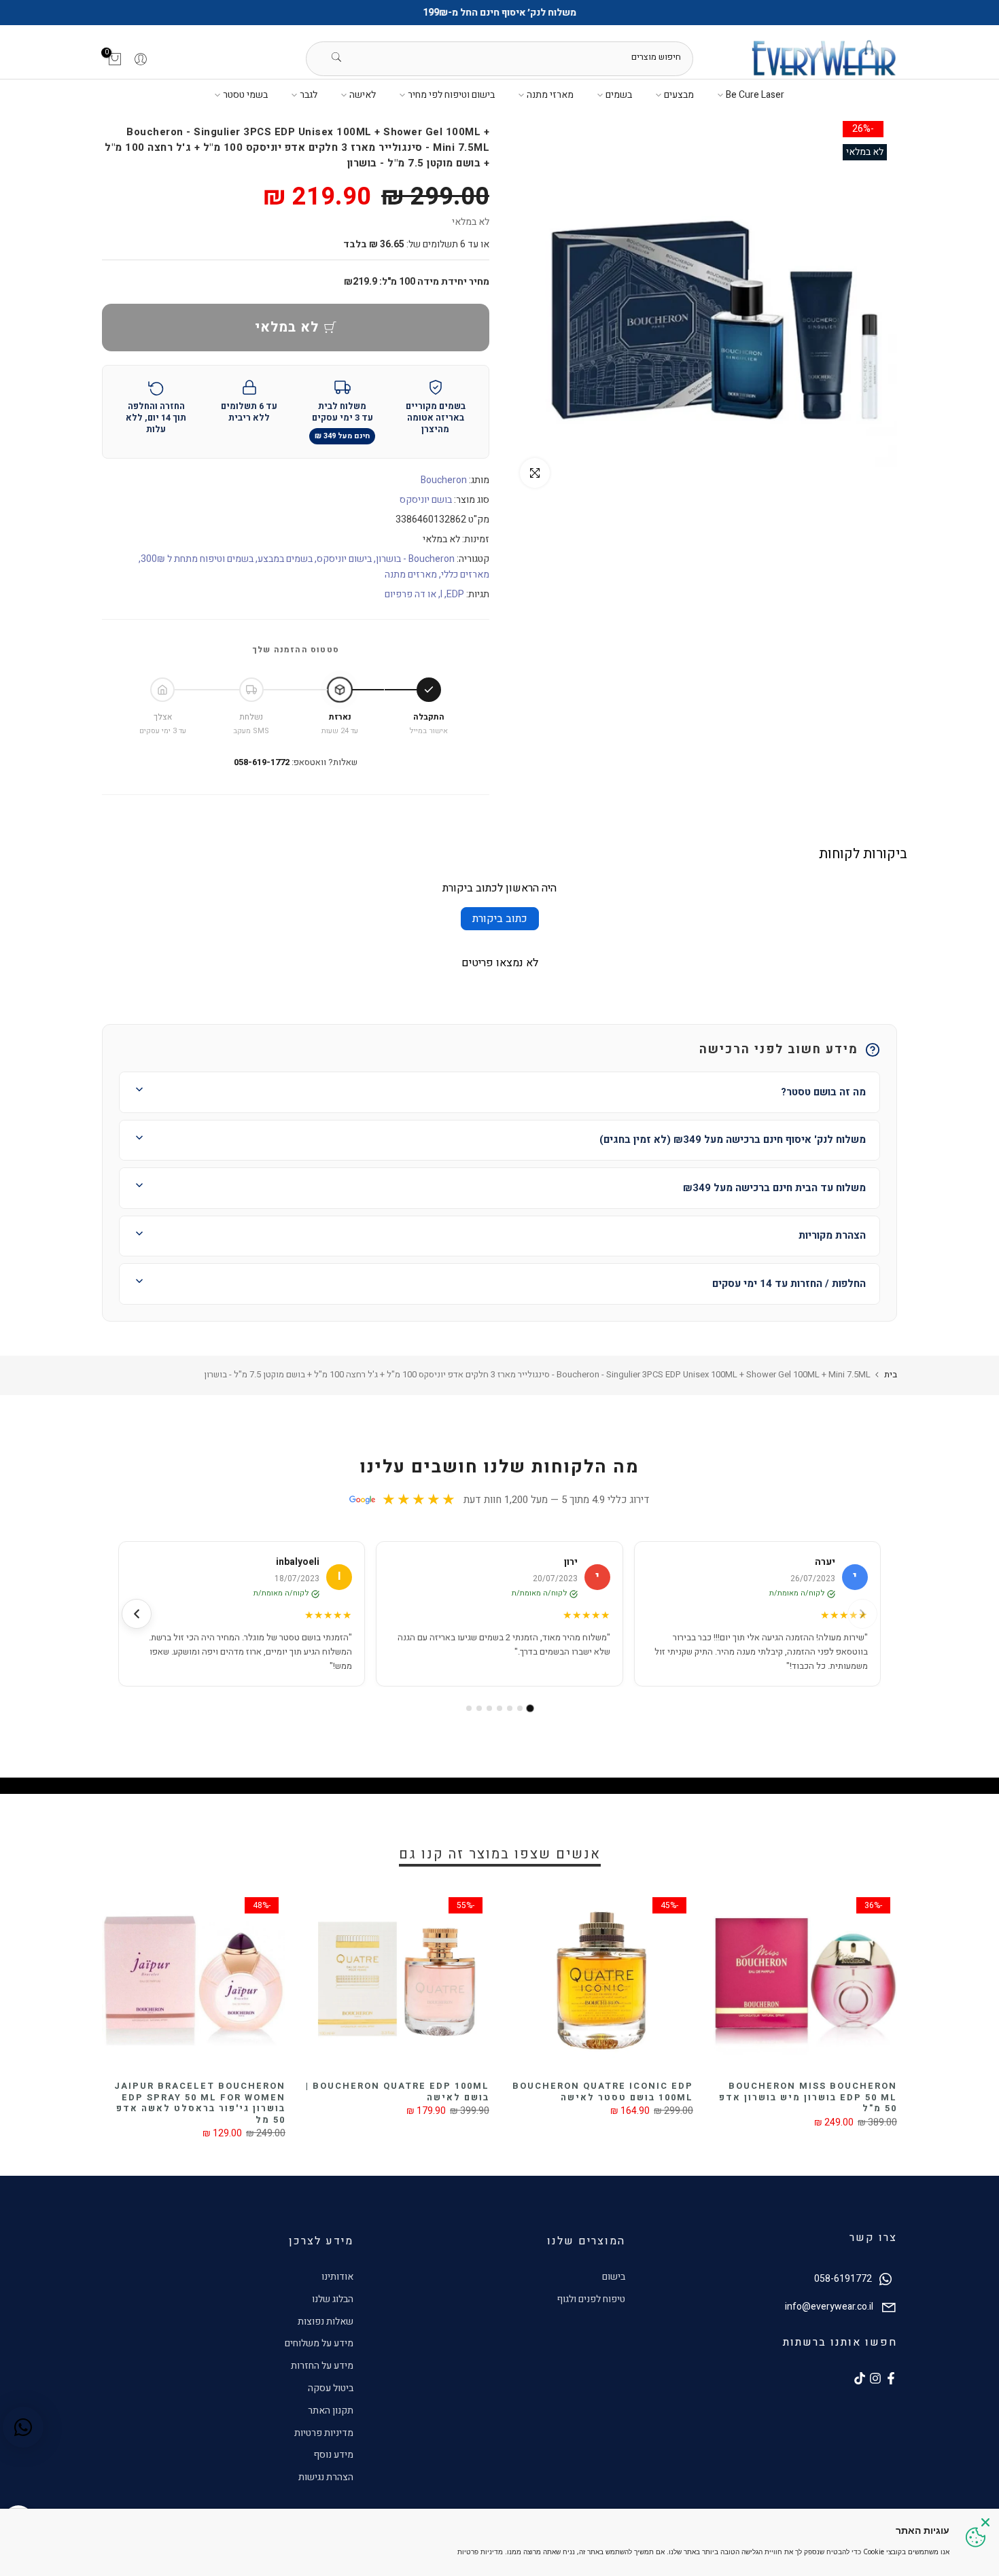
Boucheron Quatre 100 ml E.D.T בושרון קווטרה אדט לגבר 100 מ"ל (785, 2097)
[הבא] (137, 1614)
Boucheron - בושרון (415, 559)
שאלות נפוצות (326, 2322)
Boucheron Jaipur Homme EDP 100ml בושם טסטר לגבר (377, 2092)
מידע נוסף (333, 2455)
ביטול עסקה (331, 2388)
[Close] (985, 2522)
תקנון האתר (331, 2411)
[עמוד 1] (530, 1709)
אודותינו (337, 2277)
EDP (455, 594)
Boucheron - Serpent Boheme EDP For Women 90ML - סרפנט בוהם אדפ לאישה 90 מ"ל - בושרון (582, 2097)
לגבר (309, 95)
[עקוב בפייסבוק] (891, 2378)
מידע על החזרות (322, 2366)
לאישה (363, 95)
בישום (614, 2277)
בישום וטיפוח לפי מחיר (451, 95)
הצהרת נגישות (326, 2477)
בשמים (619, 95)
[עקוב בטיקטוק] (860, 2378)
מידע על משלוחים (319, 2343)
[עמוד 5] (489, 1708)
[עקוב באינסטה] (875, 2378)
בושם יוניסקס (426, 500)
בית (891, 1374)
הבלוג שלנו (333, 2299)
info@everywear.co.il (829, 2307)
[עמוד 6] (479, 1708)
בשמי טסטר (245, 95)
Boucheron (444, 480)
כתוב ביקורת (500, 919)
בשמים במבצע (285, 559)
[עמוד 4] (500, 1708)
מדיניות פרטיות (324, 2433)
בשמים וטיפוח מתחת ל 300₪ (197, 559)
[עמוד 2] (520, 1708)
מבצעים (679, 95)
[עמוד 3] (510, 1708)
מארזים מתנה (411, 575)
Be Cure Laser (755, 95)
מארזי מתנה (550, 95)
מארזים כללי (465, 575)
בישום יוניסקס (344, 559)
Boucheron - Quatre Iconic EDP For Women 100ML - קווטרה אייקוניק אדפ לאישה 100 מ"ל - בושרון (176, 2103)
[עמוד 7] (469, 1708)
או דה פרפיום (410, 594)
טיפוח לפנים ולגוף (591, 2299)
